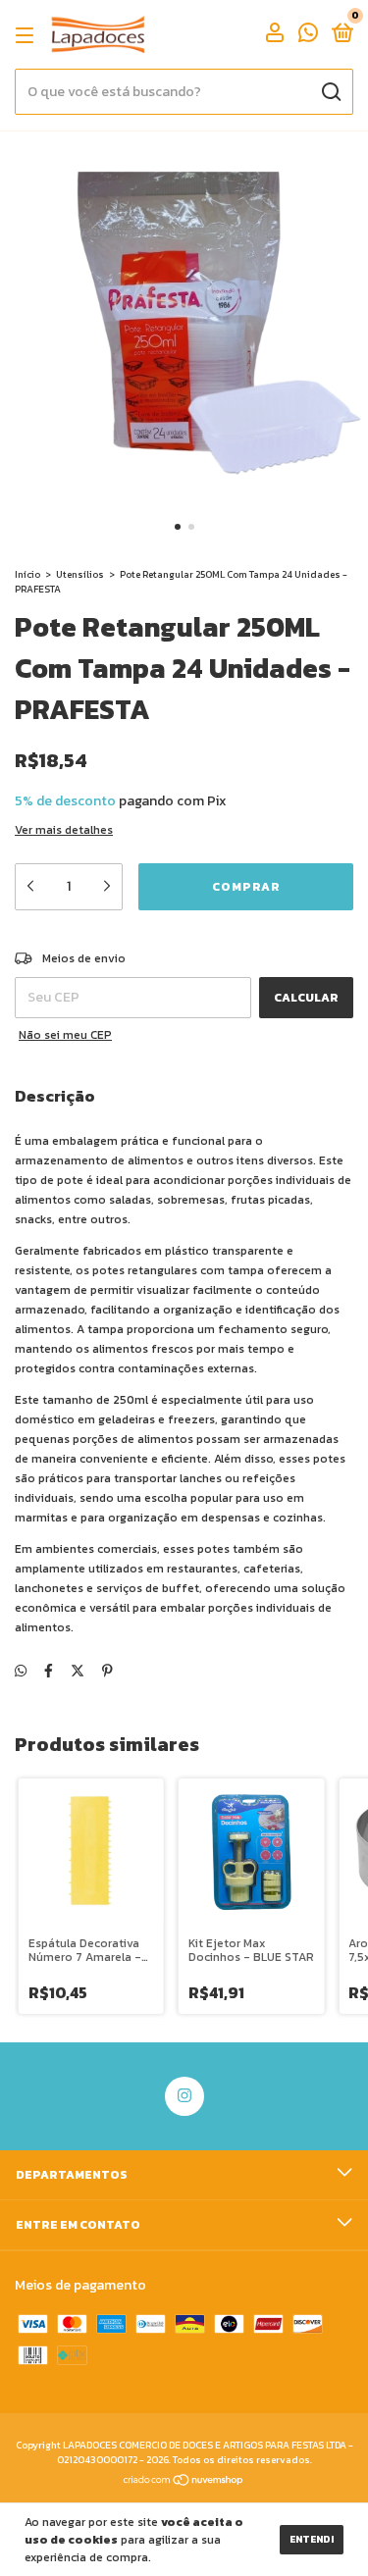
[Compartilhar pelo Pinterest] (107, 1671)
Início (27, 574)
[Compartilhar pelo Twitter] (78, 1671)
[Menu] (28, 35)
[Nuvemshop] (184, 2482)
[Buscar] (330, 92)
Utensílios (80, 574)
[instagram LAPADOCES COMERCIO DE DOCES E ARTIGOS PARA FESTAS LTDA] (184, 2096)
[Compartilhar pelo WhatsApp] (21, 1671)
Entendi (312, 2539)
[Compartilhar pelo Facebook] (49, 1671)
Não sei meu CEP (65, 1035)
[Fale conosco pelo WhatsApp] (308, 36)
